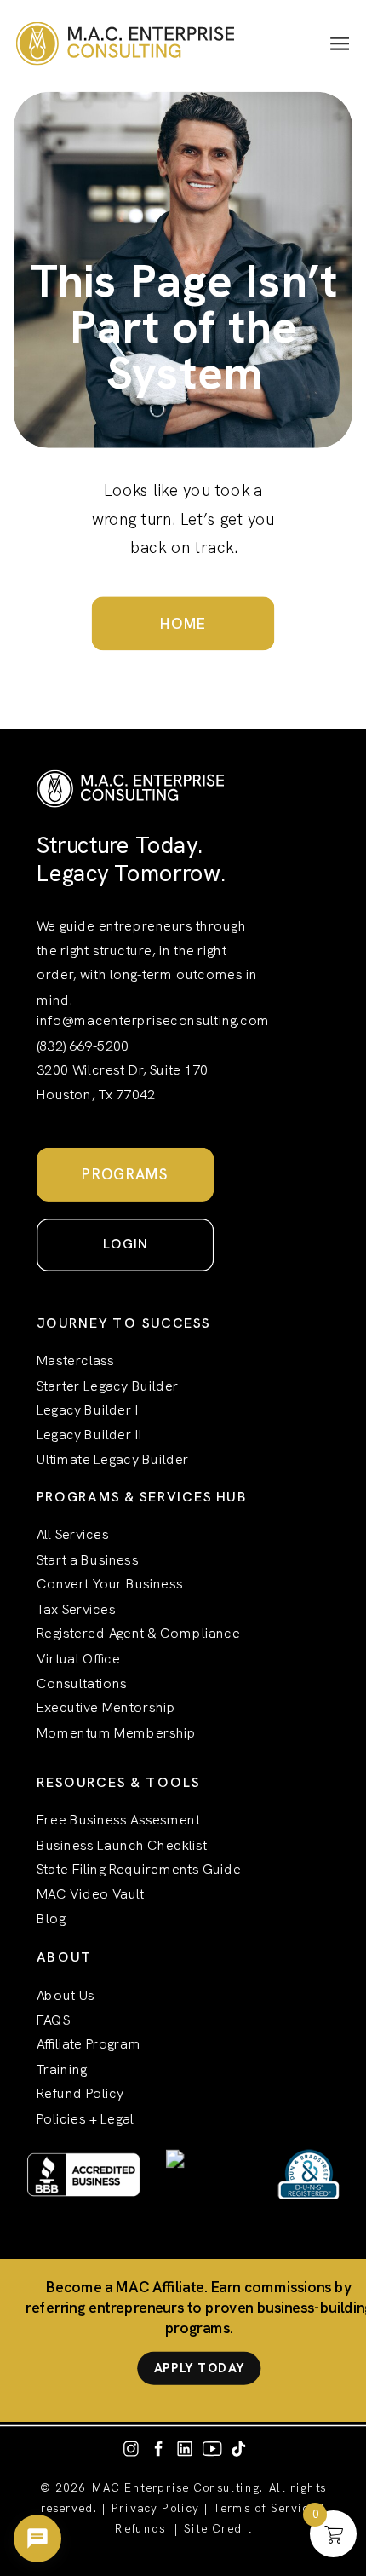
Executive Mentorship (106, 1708)
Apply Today (199, 2368)
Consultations (82, 1683)
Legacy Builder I (88, 1410)
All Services (73, 1535)
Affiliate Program (89, 2044)
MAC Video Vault (90, 1894)
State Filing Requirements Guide (139, 1870)
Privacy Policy (155, 2508)
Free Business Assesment (118, 1819)
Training (62, 2069)
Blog (51, 1919)
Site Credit (217, 2529)
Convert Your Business (110, 1584)
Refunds (140, 2529)
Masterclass (75, 1361)
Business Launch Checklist (122, 1844)
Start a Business (88, 1559)
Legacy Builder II (89, 1435)
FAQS (53, 2020)
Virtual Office (78, 1658)
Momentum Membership (117, 1732)
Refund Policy (80, 2094)
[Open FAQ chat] (37, 2539)
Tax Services (76, 1609)
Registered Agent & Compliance (138, 1634)
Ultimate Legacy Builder (113, 1460)
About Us (66, 1995)
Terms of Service (265, 2508)
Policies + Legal (85, 2118)
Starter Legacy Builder (108, 1386)
